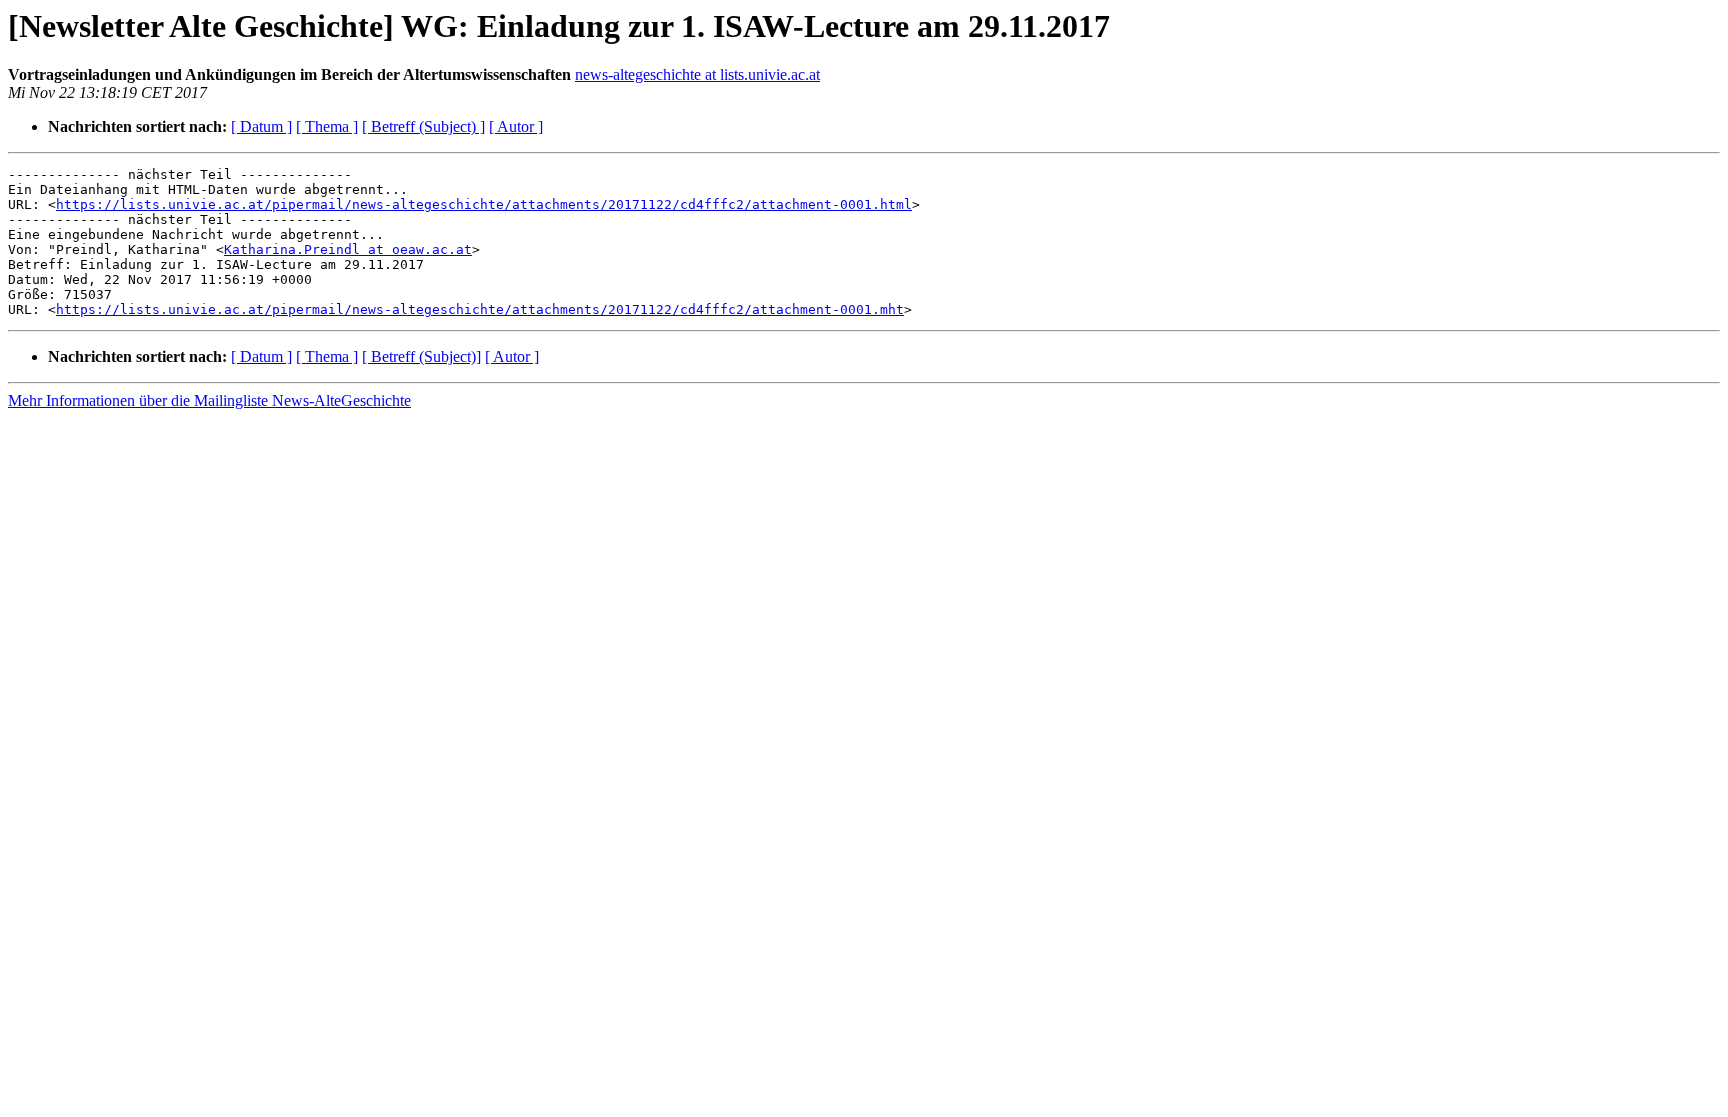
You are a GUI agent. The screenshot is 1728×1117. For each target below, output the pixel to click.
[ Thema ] (327, 126)
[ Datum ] (261, 126)
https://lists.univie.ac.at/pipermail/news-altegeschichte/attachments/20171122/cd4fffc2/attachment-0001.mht (480, 309)
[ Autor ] (516, 126)
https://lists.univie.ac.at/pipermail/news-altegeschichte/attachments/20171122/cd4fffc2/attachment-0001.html (484, 204)
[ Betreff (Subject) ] (423, 126)
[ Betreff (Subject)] (421, 356)
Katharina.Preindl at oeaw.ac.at (348, 249)
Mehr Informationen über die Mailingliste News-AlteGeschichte (209, 400)
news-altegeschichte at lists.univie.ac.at (697, 74)
